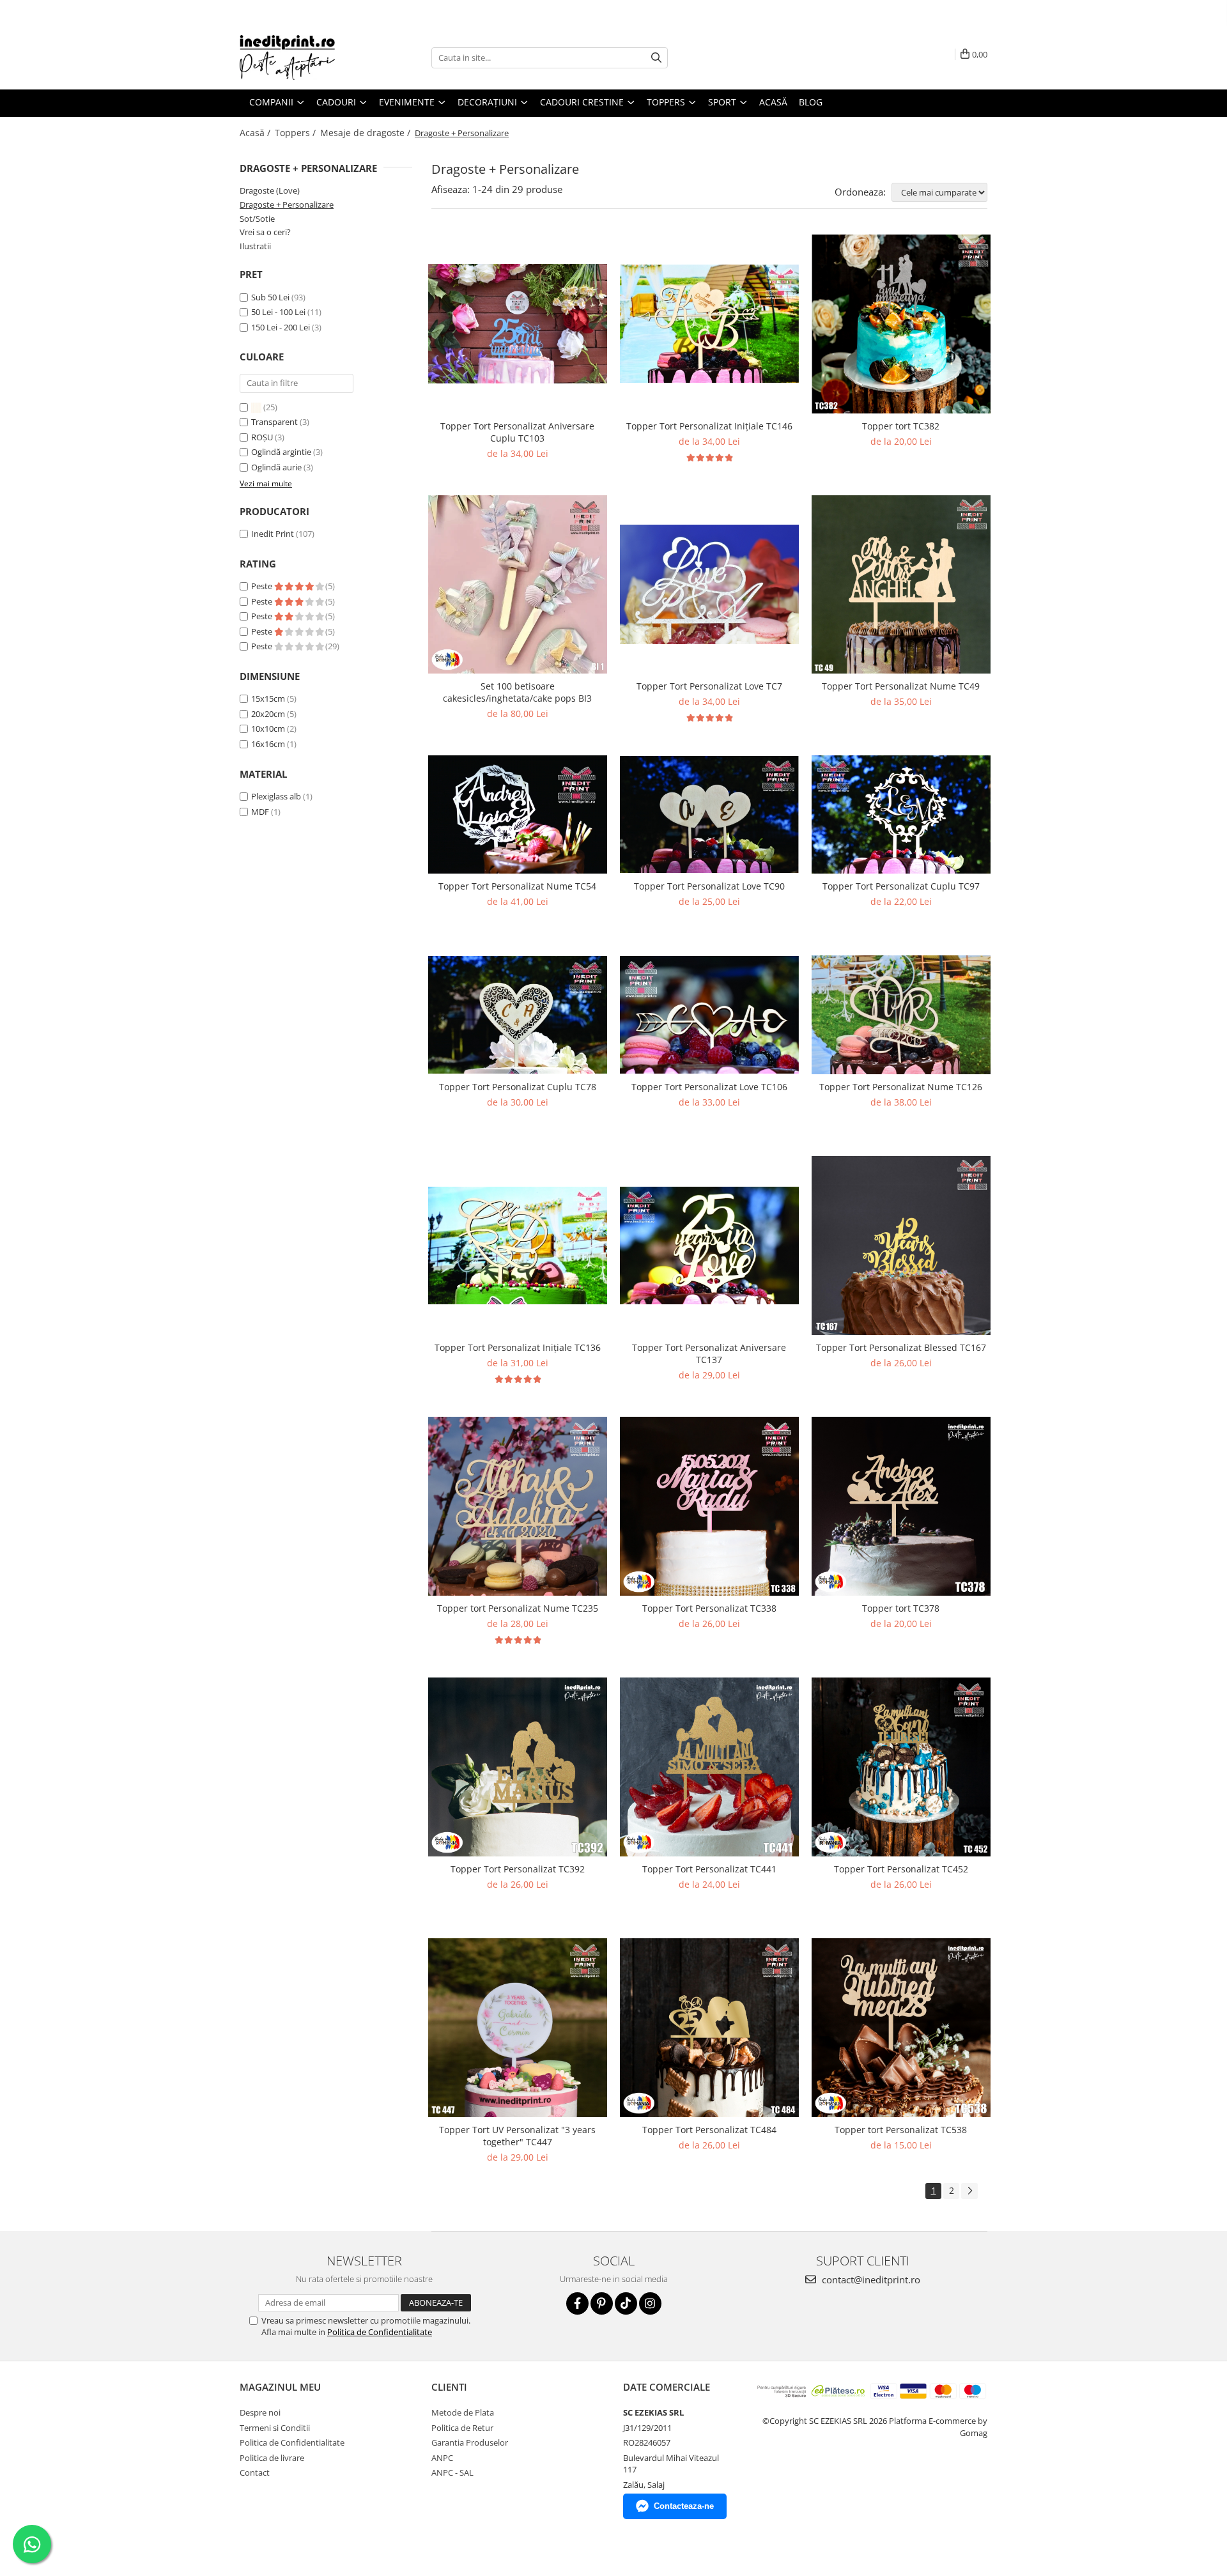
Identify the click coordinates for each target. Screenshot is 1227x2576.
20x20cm (268, 714)
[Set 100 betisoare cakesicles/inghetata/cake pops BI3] (518, 585)
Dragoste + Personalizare (287, 204)
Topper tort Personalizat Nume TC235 (518, 1608)
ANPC (442, 2458)
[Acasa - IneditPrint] (304, 58)
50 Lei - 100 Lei (278, 312)
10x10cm (268, 729)
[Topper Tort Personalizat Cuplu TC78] (518, 1015)
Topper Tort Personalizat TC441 (709, 1869)
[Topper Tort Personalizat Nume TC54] (518, 814)
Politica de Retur (462, 2428)
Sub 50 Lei (270, 297)
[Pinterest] (602, 2303)
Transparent (275, 422)
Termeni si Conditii (275, 2428)
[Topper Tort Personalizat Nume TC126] (901, 1015)
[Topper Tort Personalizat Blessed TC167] (901, 1245)
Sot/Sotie (257, 219)
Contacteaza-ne (684, 2506)
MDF (260, 812)
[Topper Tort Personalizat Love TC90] (709, 815)
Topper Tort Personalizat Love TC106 (709, 1087)
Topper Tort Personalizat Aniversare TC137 (709, 1354)
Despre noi (260, 2412)
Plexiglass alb (276, 796)
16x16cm (268, 744)
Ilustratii (255, 246)
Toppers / (297, 133)
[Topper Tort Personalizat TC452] (901, 1767)
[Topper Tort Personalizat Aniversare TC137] (709, 1246)
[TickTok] (626, 2303)
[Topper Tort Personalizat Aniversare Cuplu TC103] (518, 324)
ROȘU (263, 437)
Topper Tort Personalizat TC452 (901, 1869)
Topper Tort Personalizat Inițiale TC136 (518, 1347)
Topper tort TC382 (901, 426)
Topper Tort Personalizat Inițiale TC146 (709, 426)
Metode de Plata (463, 2412)
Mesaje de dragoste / (367, 133)
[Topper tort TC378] (901, 1506)
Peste (263, 586)
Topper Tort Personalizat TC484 (709, 2130)
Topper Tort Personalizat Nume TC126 (901, 1087)
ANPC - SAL (452, 2472)
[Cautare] (656, 58)
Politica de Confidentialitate (380, 2332)
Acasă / (256, 133)
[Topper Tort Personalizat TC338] (709, 1506)
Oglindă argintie (282, 452)
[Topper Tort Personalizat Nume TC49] (901, 585)
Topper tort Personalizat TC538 (901, 2130)
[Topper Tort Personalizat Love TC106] (709, 1015)
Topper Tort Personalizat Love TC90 (709, 886)
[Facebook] (577, 2303)
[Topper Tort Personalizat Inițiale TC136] (518, 1246)
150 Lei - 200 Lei (281, 327)
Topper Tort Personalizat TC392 (518, 1869)
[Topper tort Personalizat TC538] (901, 2028)
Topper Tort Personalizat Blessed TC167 (901, 1347)
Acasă (773, 102)
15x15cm (268, 698)
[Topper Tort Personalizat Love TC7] (709, 584)
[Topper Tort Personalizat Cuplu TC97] (901, 814)
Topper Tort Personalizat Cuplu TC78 (518, 1087)
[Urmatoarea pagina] (969, 2191)
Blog (811, 102)
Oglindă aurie (277, 467)
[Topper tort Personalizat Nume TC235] (518, 1506)
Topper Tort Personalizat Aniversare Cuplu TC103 (517, 432)
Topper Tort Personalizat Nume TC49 (901, 686)
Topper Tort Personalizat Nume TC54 (517, 886)
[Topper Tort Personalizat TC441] (709, 1767)
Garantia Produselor (470, 2442)
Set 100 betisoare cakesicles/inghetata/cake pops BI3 (517, 692)
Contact (255, 2472)
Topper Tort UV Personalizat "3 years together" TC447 (517, 2136)
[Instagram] (650, 2303)
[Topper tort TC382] (901, 324)
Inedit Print (273, 534)
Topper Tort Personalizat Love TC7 (709, 686)
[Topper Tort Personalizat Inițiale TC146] (709, 323)
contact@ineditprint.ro (870, 2279)
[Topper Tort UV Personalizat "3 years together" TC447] (518, 2028)
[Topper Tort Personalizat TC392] (518, 1767)
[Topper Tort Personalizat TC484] (709, 2028)
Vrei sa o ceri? (265, 232)
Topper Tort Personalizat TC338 (709, 1608)
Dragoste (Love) (270, 190)
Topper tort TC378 (901, 1608)
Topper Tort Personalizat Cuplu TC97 (901, 886)
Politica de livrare (272, 2458)
